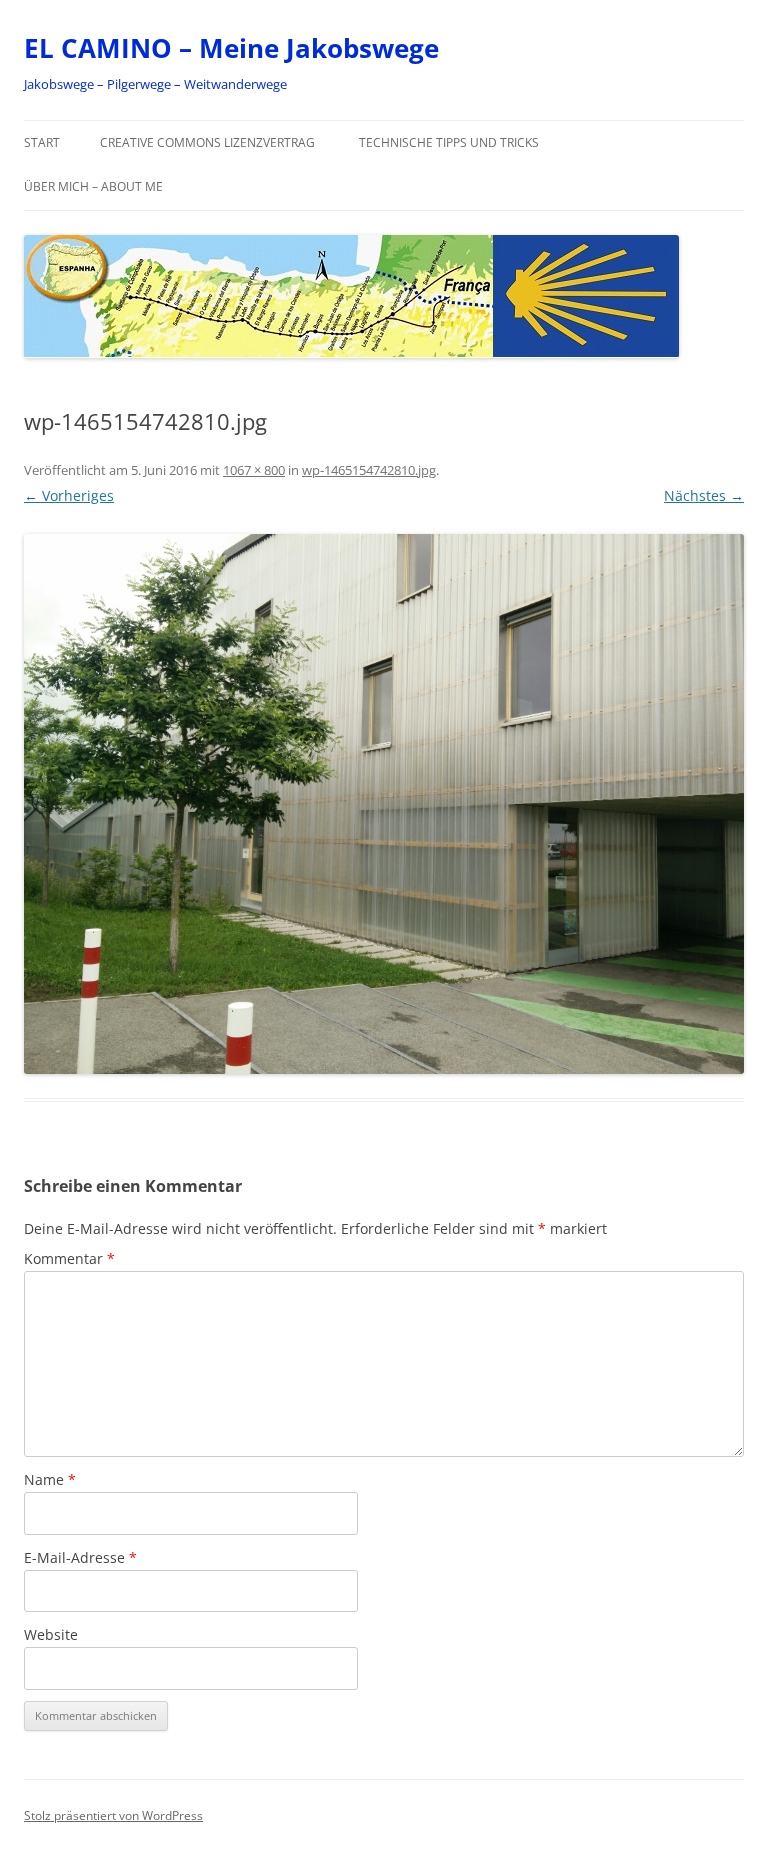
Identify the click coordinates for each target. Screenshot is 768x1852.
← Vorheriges (69, 495)
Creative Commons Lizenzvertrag (207, 142)
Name (50, 1479)
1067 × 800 (254, 470)
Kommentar (69, 1258)
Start (42, 142)
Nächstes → (704, 495)
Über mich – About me (93, 186)
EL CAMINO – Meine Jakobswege (231, 48)
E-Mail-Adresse (80, 1557)
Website (51, 1634)
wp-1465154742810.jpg (369, 470)
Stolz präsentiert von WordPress (113, 1815)
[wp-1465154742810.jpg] (384, 804)
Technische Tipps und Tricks (449, 142)
